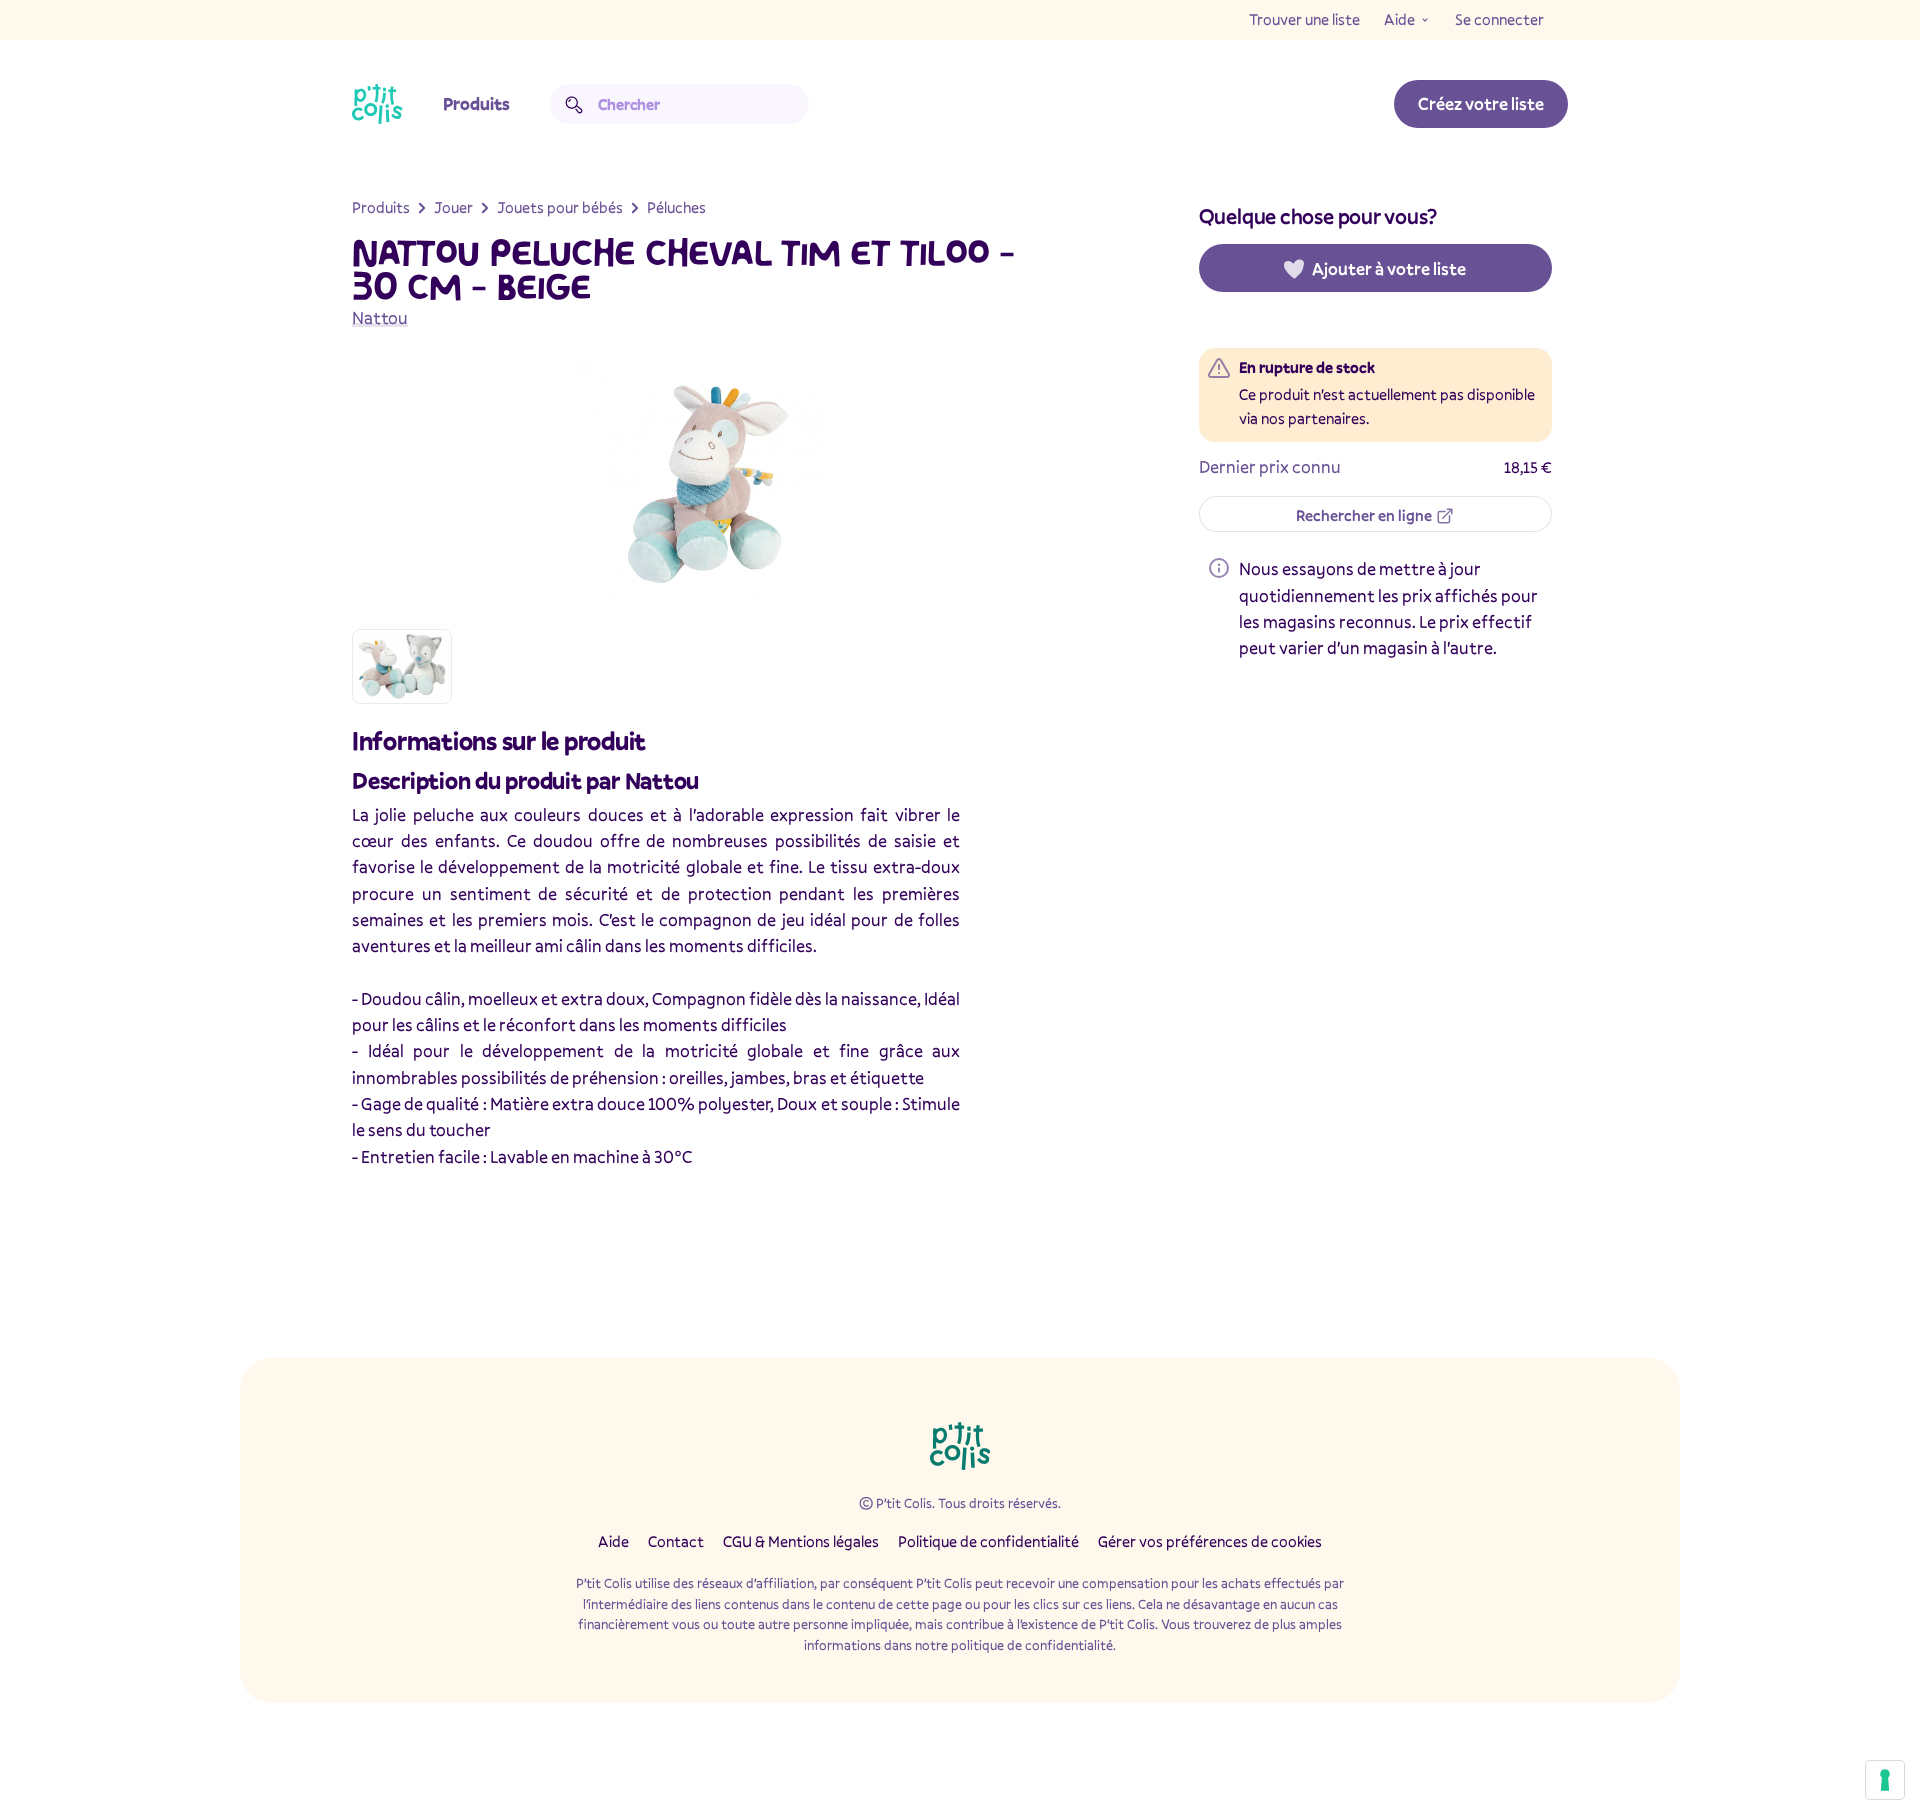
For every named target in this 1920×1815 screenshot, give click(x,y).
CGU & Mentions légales (801, 1541)
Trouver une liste (1304, 19)
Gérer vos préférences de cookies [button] (1210, 1541)
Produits (476, 103)
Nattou (380, 317)
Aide (1399, 19)
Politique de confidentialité (988, 1541)
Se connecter (1499, 19)
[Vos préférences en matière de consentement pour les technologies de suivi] (1885, 1780)
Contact (676, 1541)
